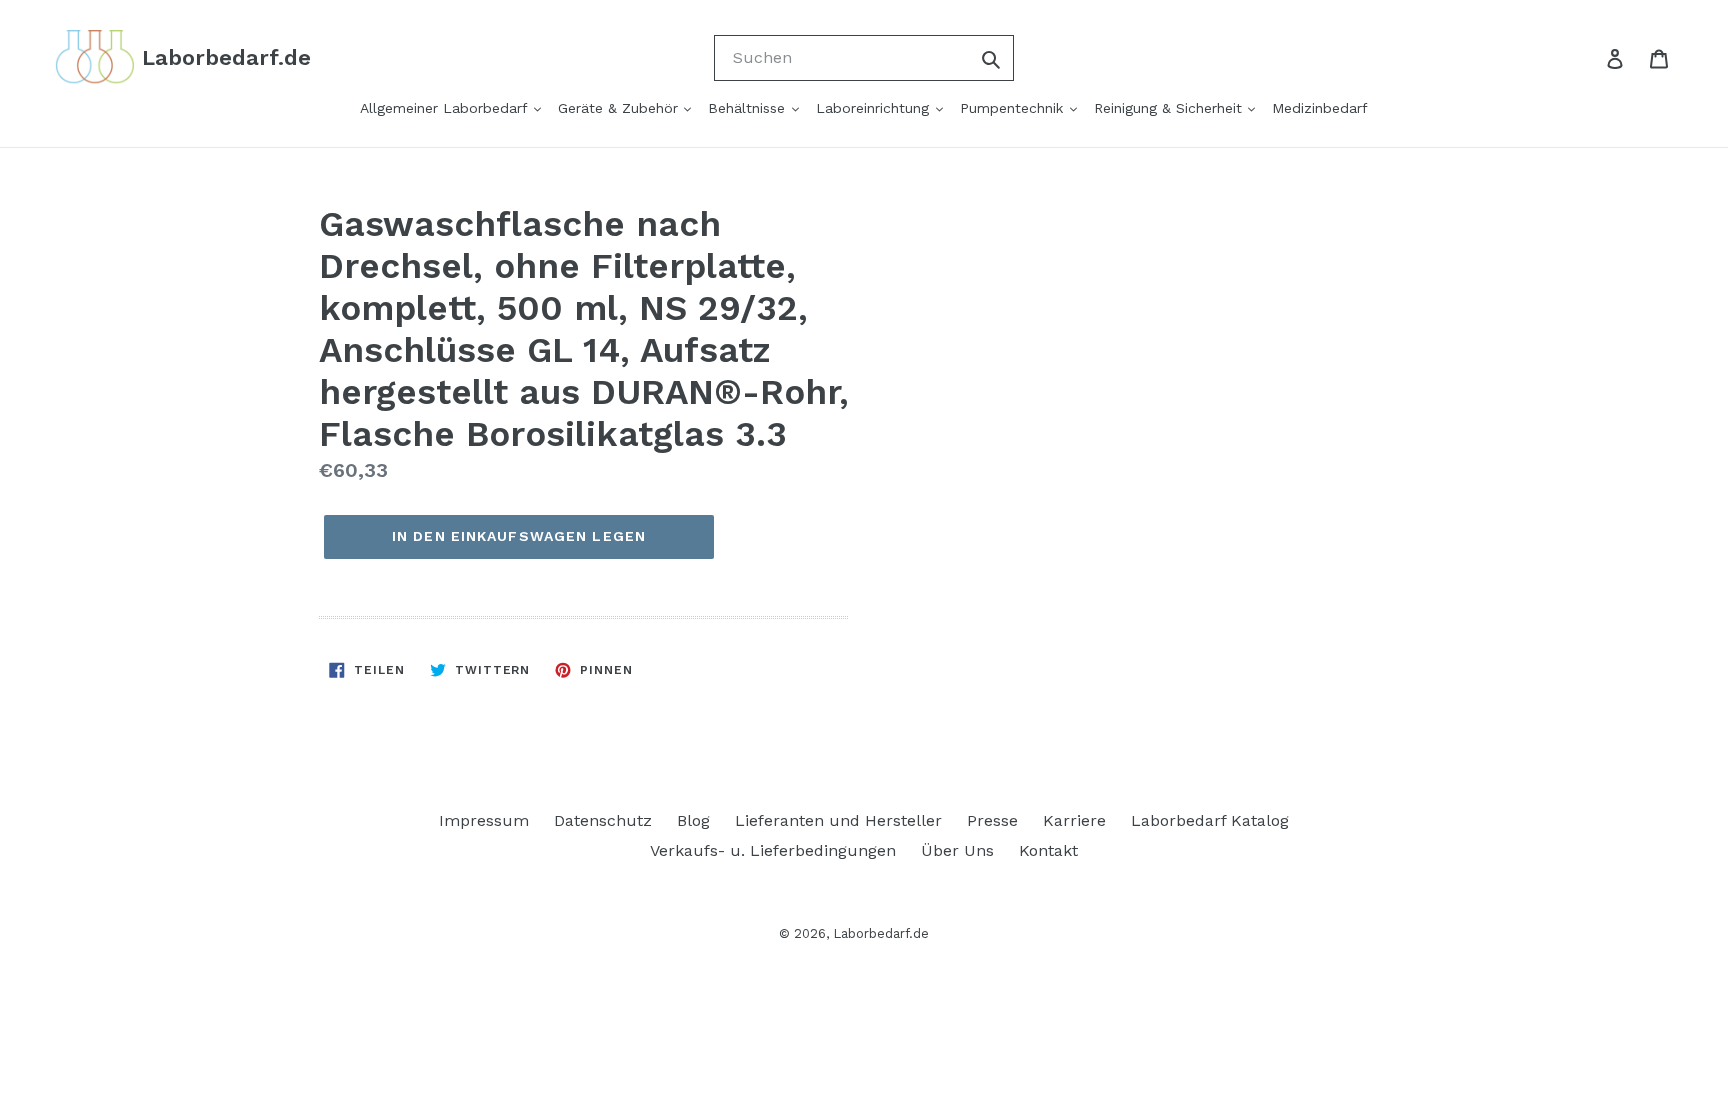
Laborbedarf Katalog (1210, 820)
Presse (992, 820)
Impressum (484, 820)
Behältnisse (749, 108)
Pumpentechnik (1014, 108)
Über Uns (957, 850)
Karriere (1074, 820)
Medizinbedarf (1320, 108)
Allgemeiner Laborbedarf (446, 108)
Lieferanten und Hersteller (838, 820)
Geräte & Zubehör (620, 108)
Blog (693, 820)
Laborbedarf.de (881, 933)
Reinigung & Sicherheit (1170, 108)
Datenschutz (603, 820)
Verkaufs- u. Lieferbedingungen (773, 850)
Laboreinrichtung (875, 108)
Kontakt (1048, 850)
